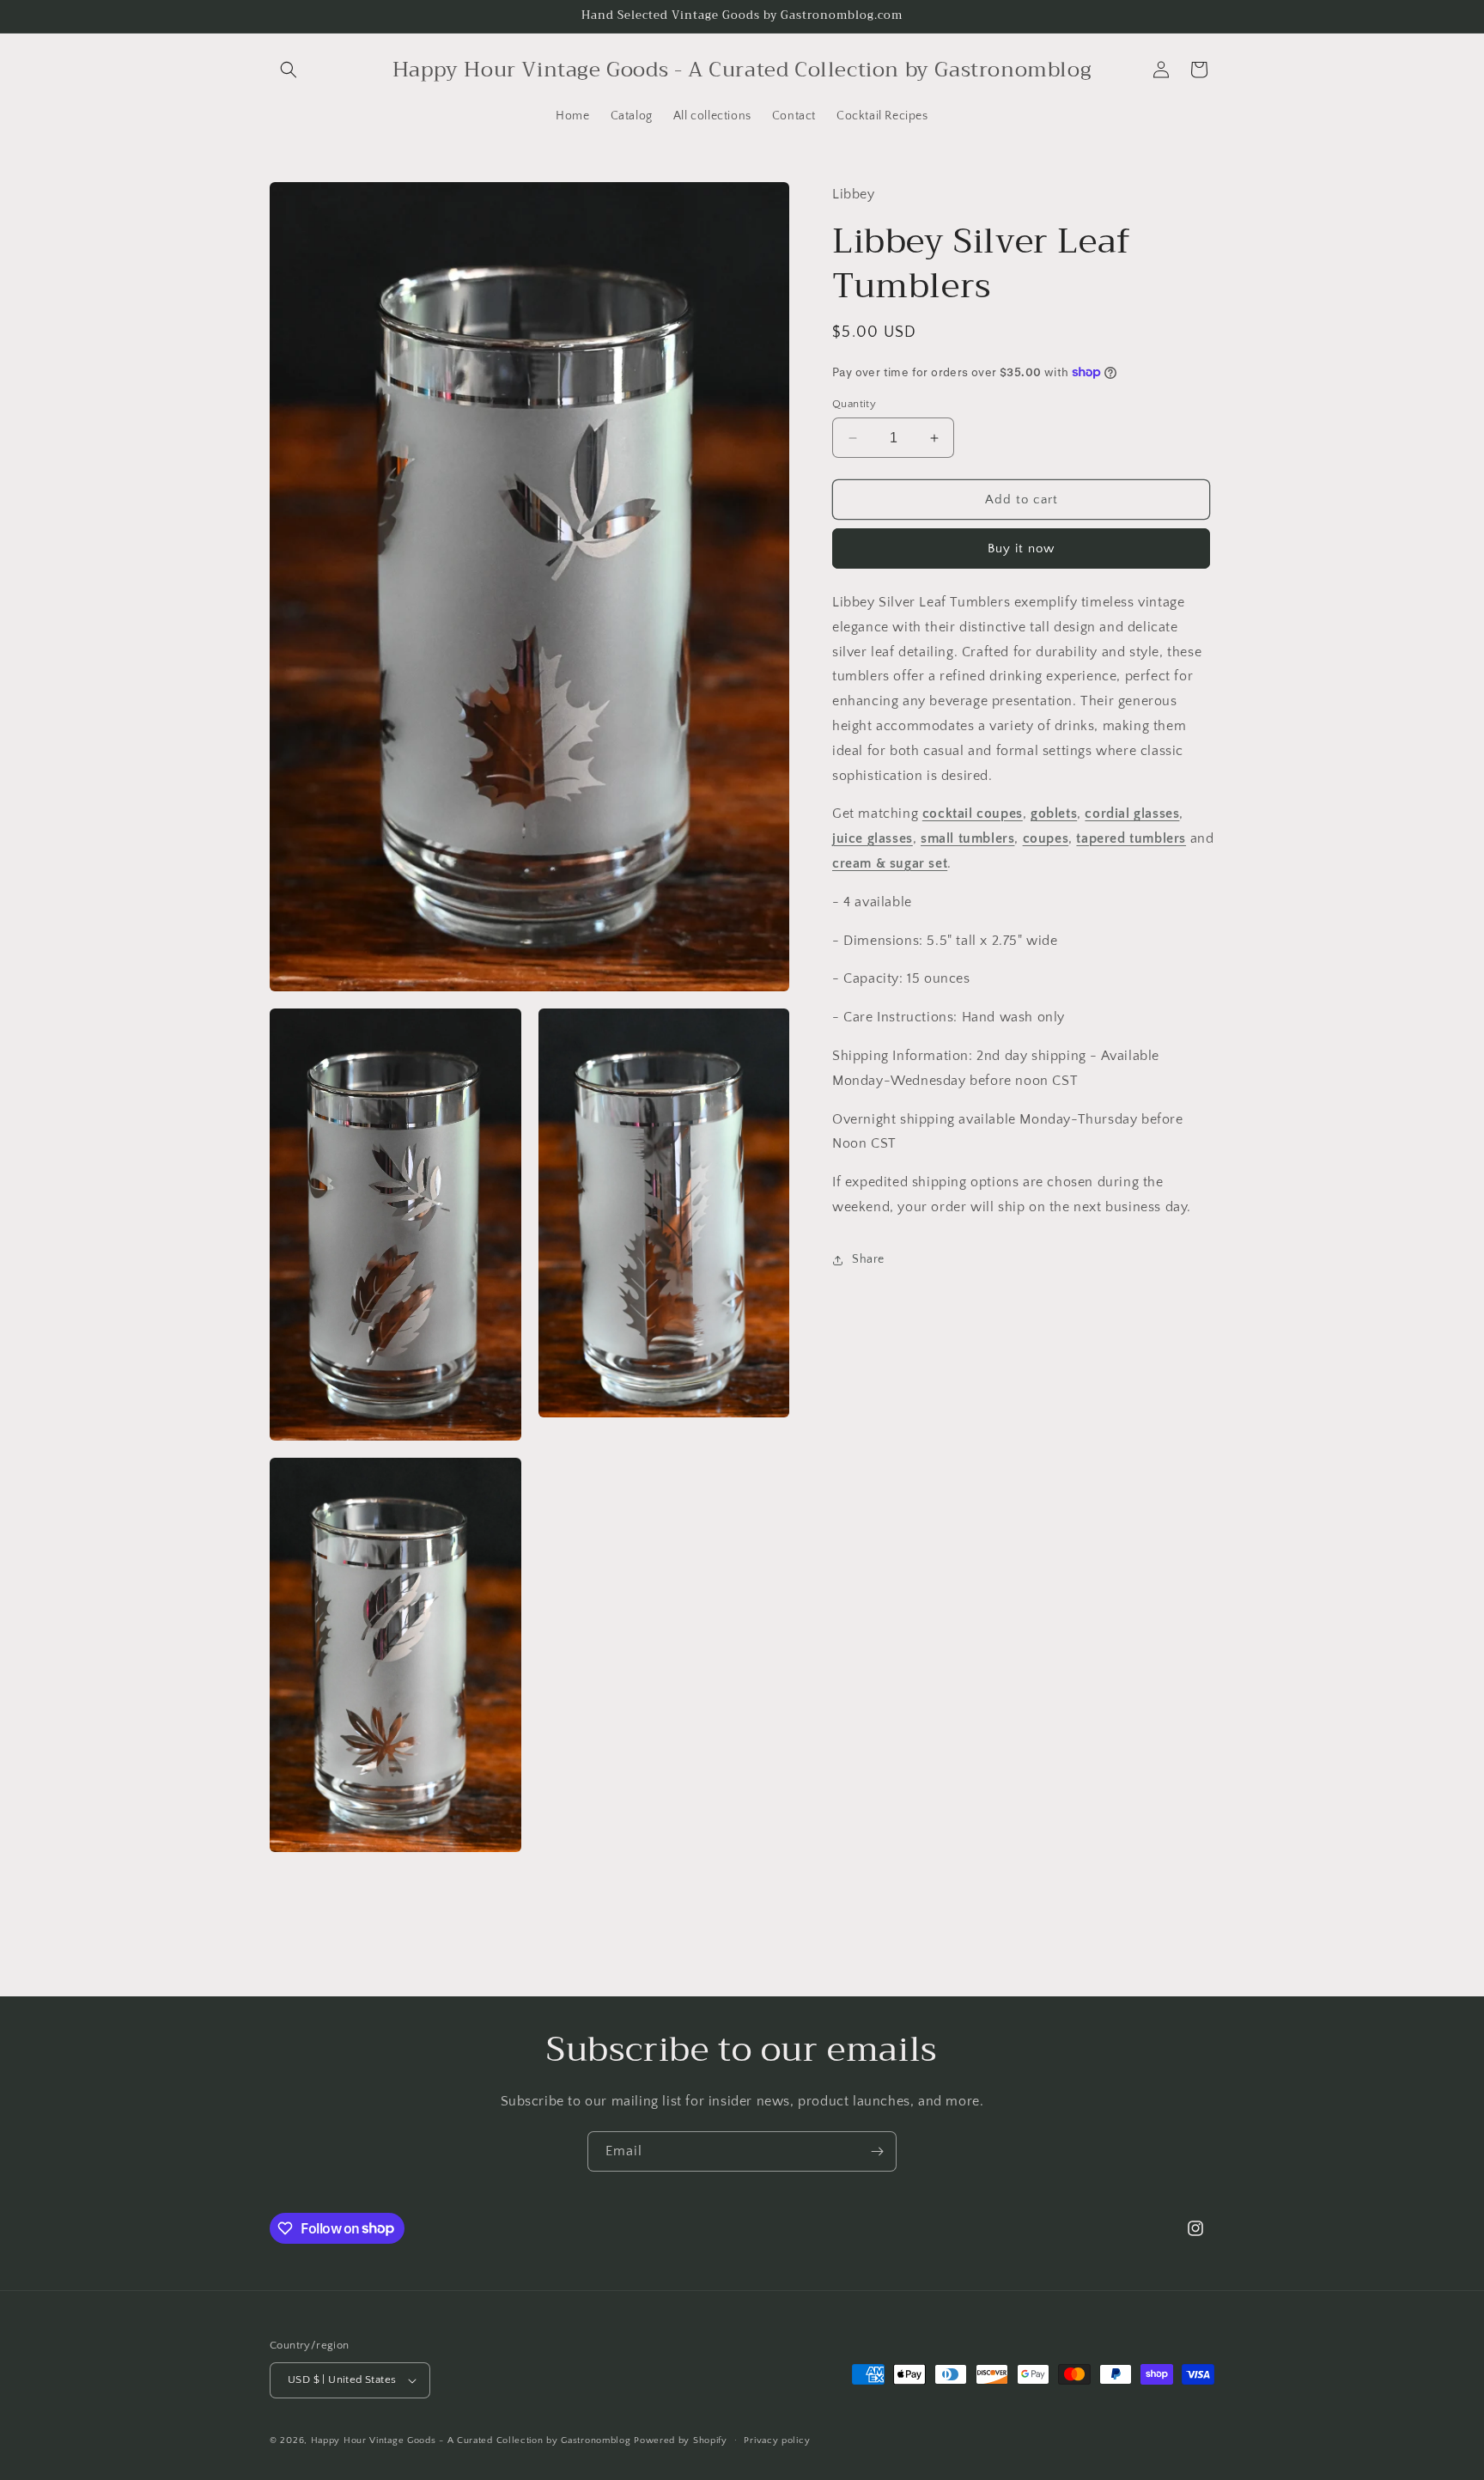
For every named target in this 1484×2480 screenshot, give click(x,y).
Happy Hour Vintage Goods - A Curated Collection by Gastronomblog (471, 2440)
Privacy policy (777, 2440)
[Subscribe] (877, 2151)
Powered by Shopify (681, 2440)
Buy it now (1021, 548)
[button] (289, 70)
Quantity (854, 404)
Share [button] (868, 1259)
